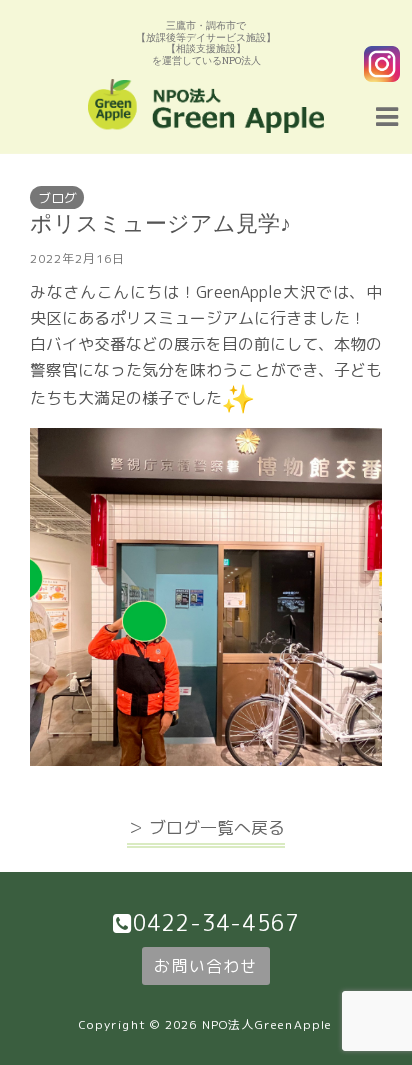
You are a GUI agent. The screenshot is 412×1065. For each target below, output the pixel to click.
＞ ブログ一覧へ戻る (206, 827)
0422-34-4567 (216, 923)
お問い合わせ (205, 966)
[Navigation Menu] (387, 114)
